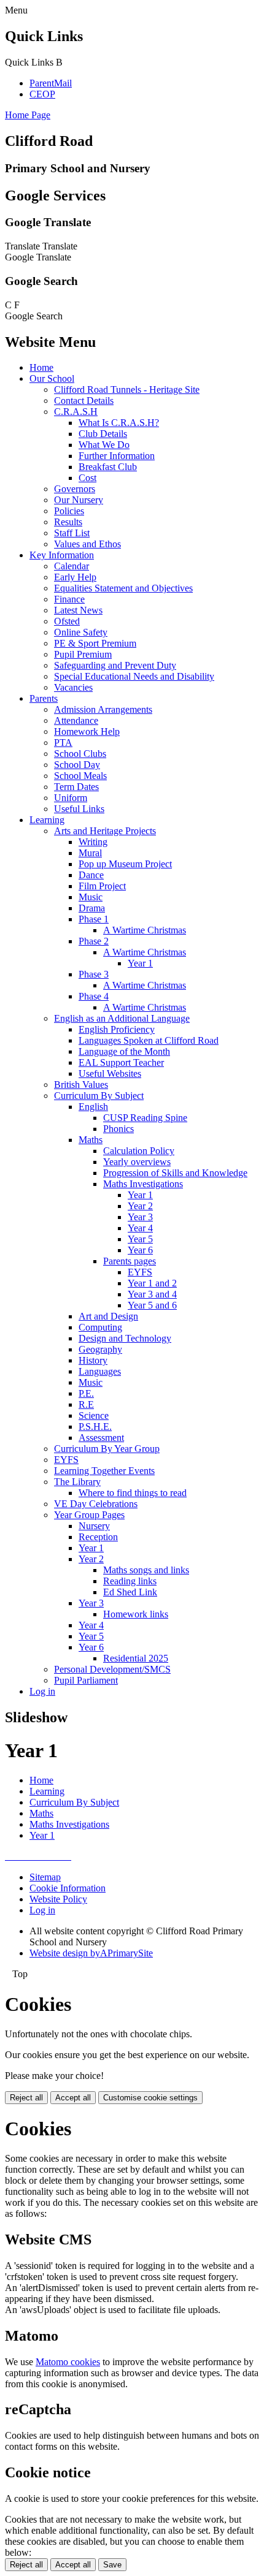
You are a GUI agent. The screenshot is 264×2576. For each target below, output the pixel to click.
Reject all (26, 2098)
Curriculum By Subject (99, 1096)
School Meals (80, 776)
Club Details (103, 434)
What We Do (104, 445)
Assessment (101, 1438)
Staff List (72, 533)
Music (91, 897)
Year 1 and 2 (152, 1283)
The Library (77, 1482)
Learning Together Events (104, 1471)
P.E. (86, 1393)
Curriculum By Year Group (107, 1449)
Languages (100, 1371)
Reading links (130, 1581)
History (93, 1360)
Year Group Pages (89, 1515)
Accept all (73, 2098)
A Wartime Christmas (145, 930)
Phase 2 (94, 941)
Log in (42, 1691)
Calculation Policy (139, 1151)
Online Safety (81, 632)
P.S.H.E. (95, 1427)
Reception (98, 1537)
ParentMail (51, 83)
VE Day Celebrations (96, 1504)
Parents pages (130, 1261)
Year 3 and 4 (152, 1294)
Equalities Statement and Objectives (123, 588)
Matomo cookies (68, 2362)
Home (41, 367)
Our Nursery (79, 500)
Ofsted (67, 621)
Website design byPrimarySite (91, 1953)
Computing (100, 1327)
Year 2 (140, 1206)
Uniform (71, 798)
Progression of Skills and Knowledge (175, 1173)
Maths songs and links (146, 1570)
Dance (91, 875)
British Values (81, 1085)
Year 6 (140, 1250)
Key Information (62, 555)
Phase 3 (94, 974)
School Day (77, 765)
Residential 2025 (136, 1658)
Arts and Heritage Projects (105, 831)
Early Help (75, 577)
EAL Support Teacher (121, 1062)
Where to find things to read (133, 1493)
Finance (69, 599)
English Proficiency (117, 1029)
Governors (75, 489)
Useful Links (79, 809)
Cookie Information (68, 1888)
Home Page (28, 115)
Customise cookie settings (150, 2098)
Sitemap (45, 1877)
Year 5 (140, 1239)
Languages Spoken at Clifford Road (149, 1040)
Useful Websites (110, 1073)
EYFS (140, 1272)
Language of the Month (124, 1051)
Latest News (78, 610)
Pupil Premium (83, 654)
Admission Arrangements (103, 709)
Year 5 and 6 (152, 1305)
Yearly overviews (137, 1162)
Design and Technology (125, 1338)
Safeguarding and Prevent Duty (115, 665)
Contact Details (84, 401)
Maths (91, 1140)
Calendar (72, 566)
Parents (44, 698)
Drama (92, 908)
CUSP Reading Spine (145, 1118)
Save (112, 2565)
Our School (52, 378)
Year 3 (140, 1217)
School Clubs (80, 754)
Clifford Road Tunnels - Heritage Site (127, 389)
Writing (93, 842)
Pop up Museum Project (125, 864)
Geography (100, 1349)
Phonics (118, 1129)
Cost (87, 478)
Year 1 (140, 963)
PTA (63, 743)
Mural (90, 853)
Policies (69, 511)
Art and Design (108, 1316)
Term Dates (76, 787)
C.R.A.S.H (76, 412)
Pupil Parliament (86, 1680)
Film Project (102, 886)
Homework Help (87, 731)
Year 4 (140, 1228)
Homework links (136, 1614)
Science (94, 1415)
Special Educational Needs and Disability (134, 676)
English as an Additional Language (122, 1018)
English (93, 1107)
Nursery (94, 1526)
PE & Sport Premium (95, 643)
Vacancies (73, 687)
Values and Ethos (87, 544)
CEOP (42, 94)
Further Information (117, 456)
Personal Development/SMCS (112, 1669)
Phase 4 (94, 996)
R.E (86, 1404)
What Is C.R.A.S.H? (119, 423)
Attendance (76, 720)
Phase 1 (94, 919)
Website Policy (58, 1899)
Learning (47, 820)
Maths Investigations (143, 1184)
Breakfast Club (108, 467)
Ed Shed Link (130, 1592)
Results (68, 522)
